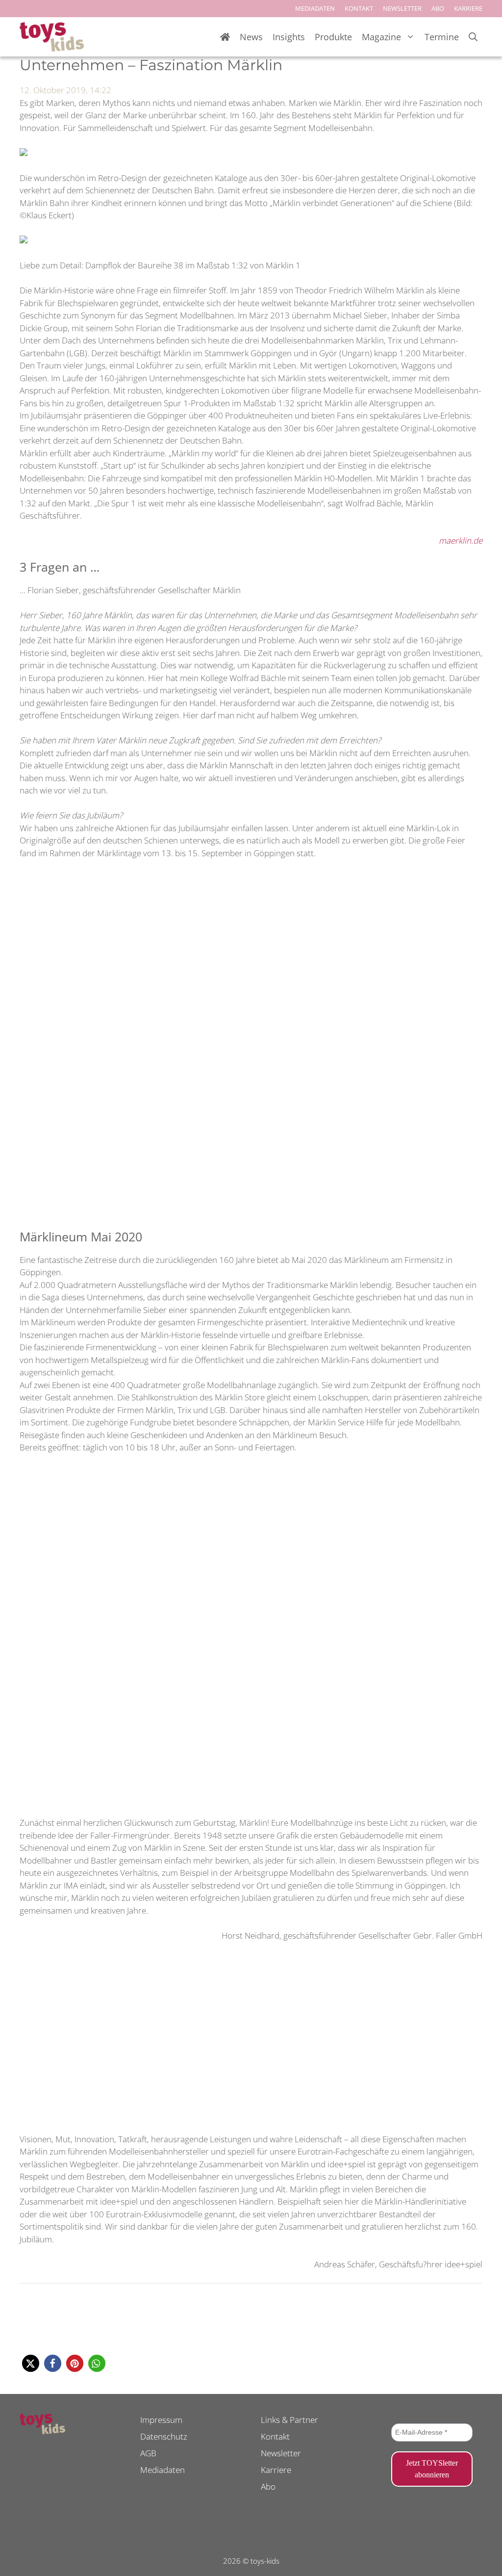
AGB (148, 2453)
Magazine (381, 37)
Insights (289, 37)
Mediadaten (163, 2470)
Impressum (161, 2420)
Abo (268, 2486)
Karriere (276, 2470)
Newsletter (281, 2453)
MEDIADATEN (315, 8)
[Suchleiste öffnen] (473, 37)
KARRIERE (468, 8)
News (251, 37)
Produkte (333, 37)
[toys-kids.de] (52, 37)
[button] (31, 2363)
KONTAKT (359, 8)
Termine (442, 37)
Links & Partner (289, 2420)
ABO (438, 8)
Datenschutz (164, 2436)
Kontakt (275, 2436)
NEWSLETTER (402, 8)
